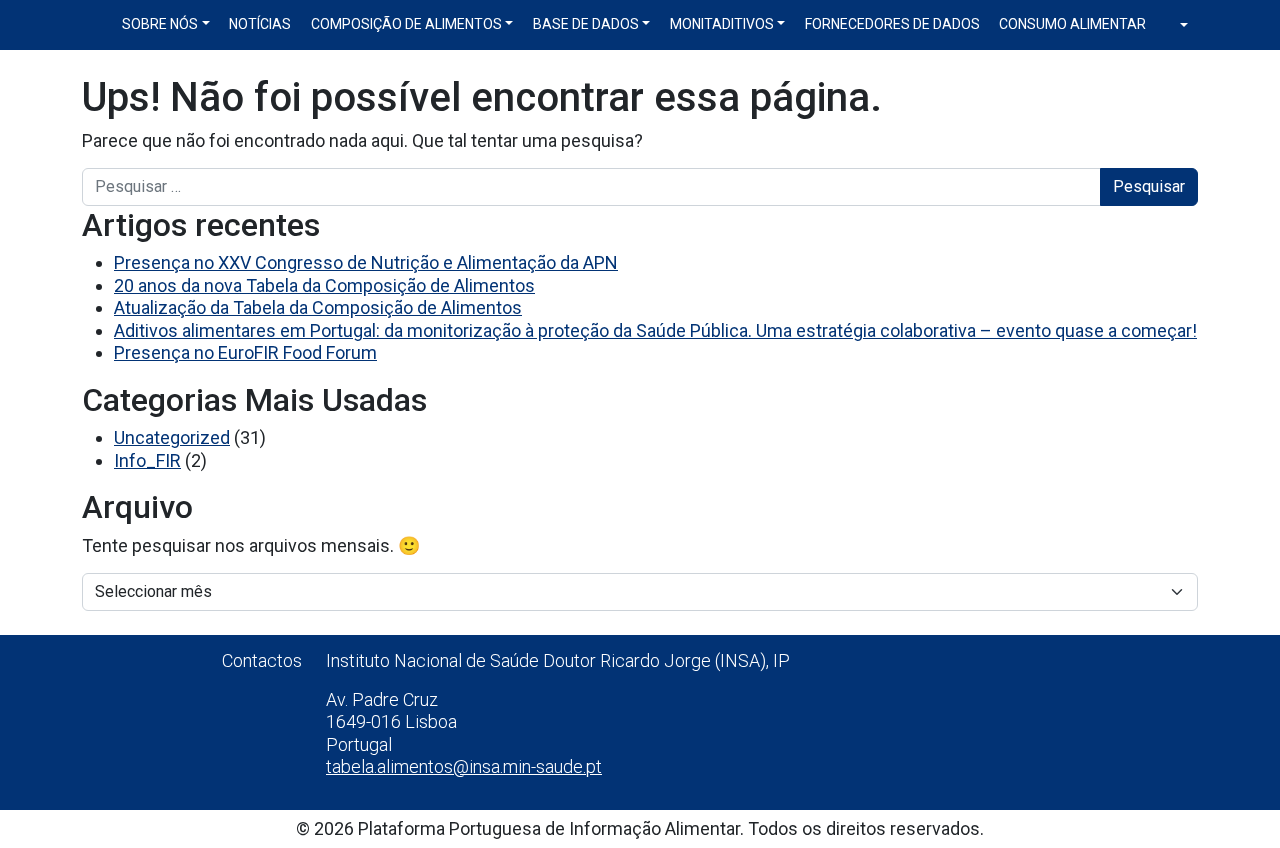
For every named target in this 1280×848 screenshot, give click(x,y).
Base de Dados (586, 24)
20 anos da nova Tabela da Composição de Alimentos (324, 285)
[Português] (1177, 25)
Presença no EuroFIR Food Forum (245, 352)
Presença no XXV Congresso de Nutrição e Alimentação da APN (366, 262)
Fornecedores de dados (892, 24)
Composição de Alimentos (406, 24)
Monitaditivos (722, 24)
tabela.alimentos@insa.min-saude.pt (464, 766)
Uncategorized (172, 437)
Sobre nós (160, 24)
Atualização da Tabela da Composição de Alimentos (318, 307)
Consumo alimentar (1072, 24)
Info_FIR (147, 460)
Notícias (260, 24)
